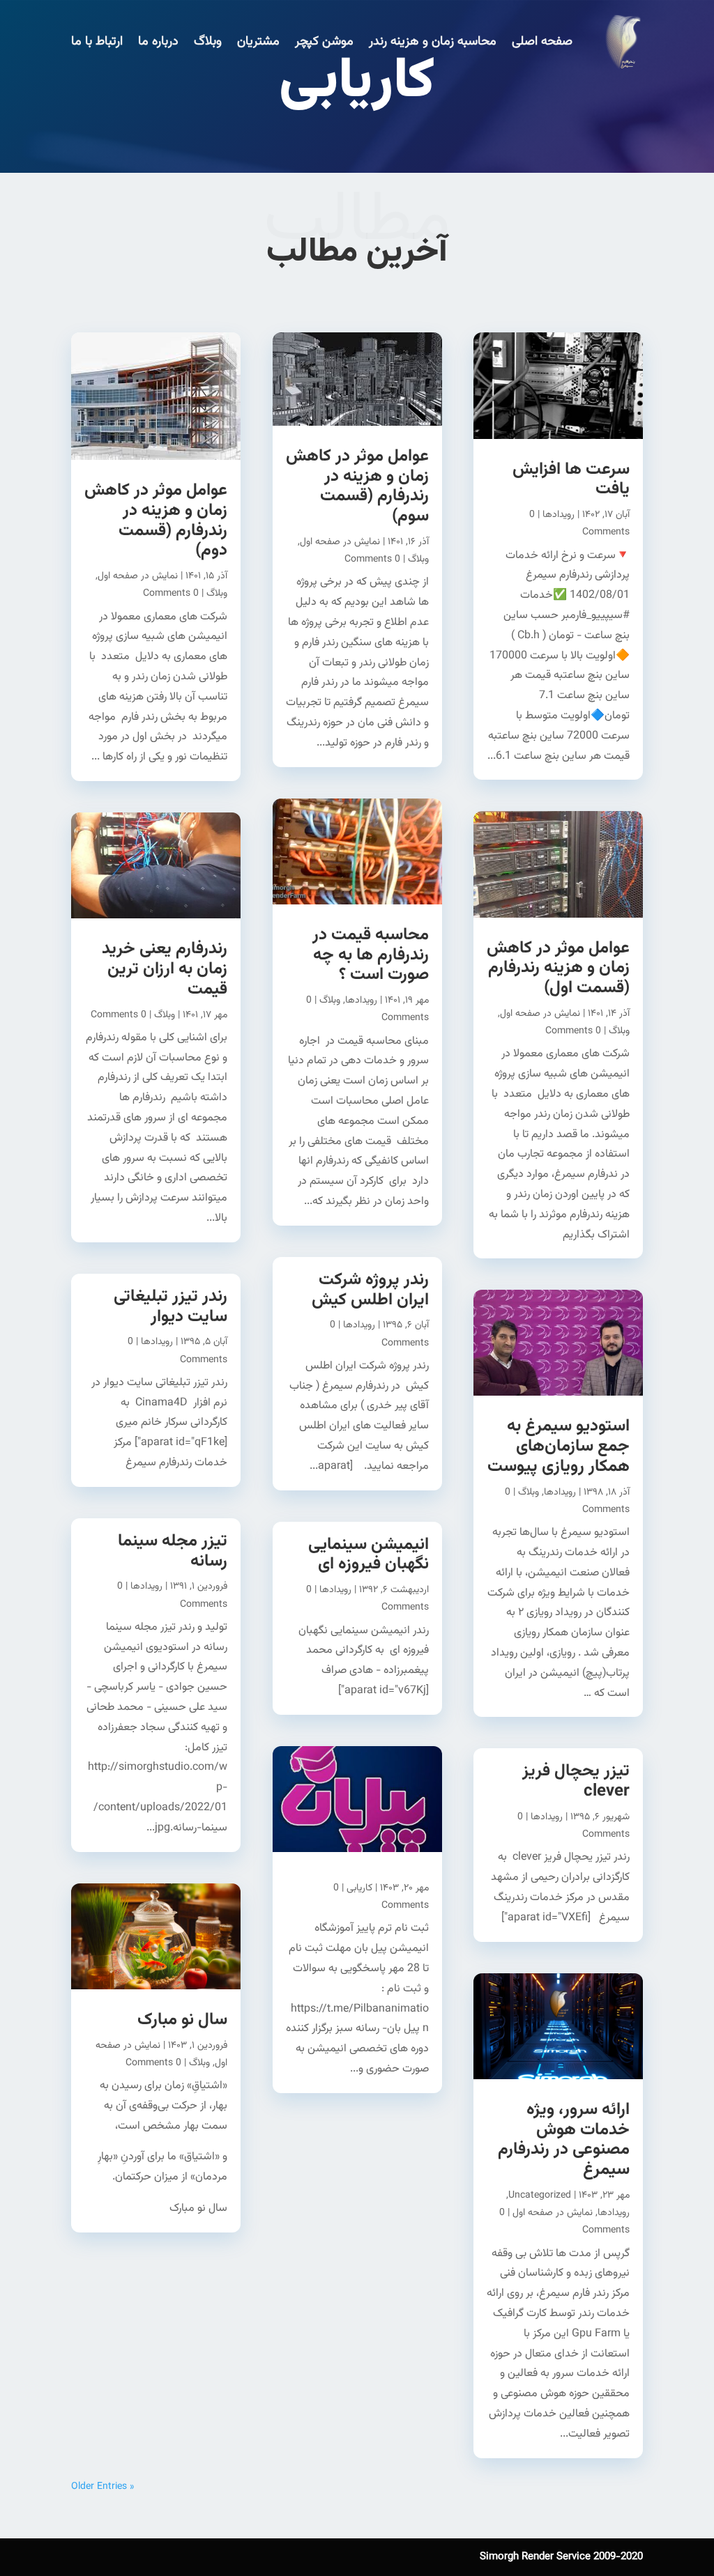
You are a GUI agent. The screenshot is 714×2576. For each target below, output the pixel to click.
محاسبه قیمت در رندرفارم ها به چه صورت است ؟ (371, 955)
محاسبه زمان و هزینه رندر (433, 42)
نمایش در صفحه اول (540, 1014)
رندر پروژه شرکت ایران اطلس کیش (370, 1290)
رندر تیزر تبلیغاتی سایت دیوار (170, 1307)
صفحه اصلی (542, 42)
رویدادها (559, 515)
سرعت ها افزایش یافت (571, 480)
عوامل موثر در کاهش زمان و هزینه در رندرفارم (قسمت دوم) (156, 520)
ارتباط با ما (97, 42)
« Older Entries (102, 2487)
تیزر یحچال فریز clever (576, 1781)
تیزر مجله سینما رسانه (173, 1551)
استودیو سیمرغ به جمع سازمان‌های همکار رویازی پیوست (559, 1447)
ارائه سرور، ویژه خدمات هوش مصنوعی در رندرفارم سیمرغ (564, 2140)
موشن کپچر (324, 42)
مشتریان (258, 42)
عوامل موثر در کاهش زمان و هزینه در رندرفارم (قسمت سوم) (357, 486)
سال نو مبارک (182, 2020)
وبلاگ (208, 42)
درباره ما (158, 42)
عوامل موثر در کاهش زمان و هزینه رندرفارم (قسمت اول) (558, 969)
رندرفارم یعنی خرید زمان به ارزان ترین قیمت (165, 969)
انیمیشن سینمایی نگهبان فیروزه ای (369, 1555)
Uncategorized (540, 2196)
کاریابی (359, 1888)
